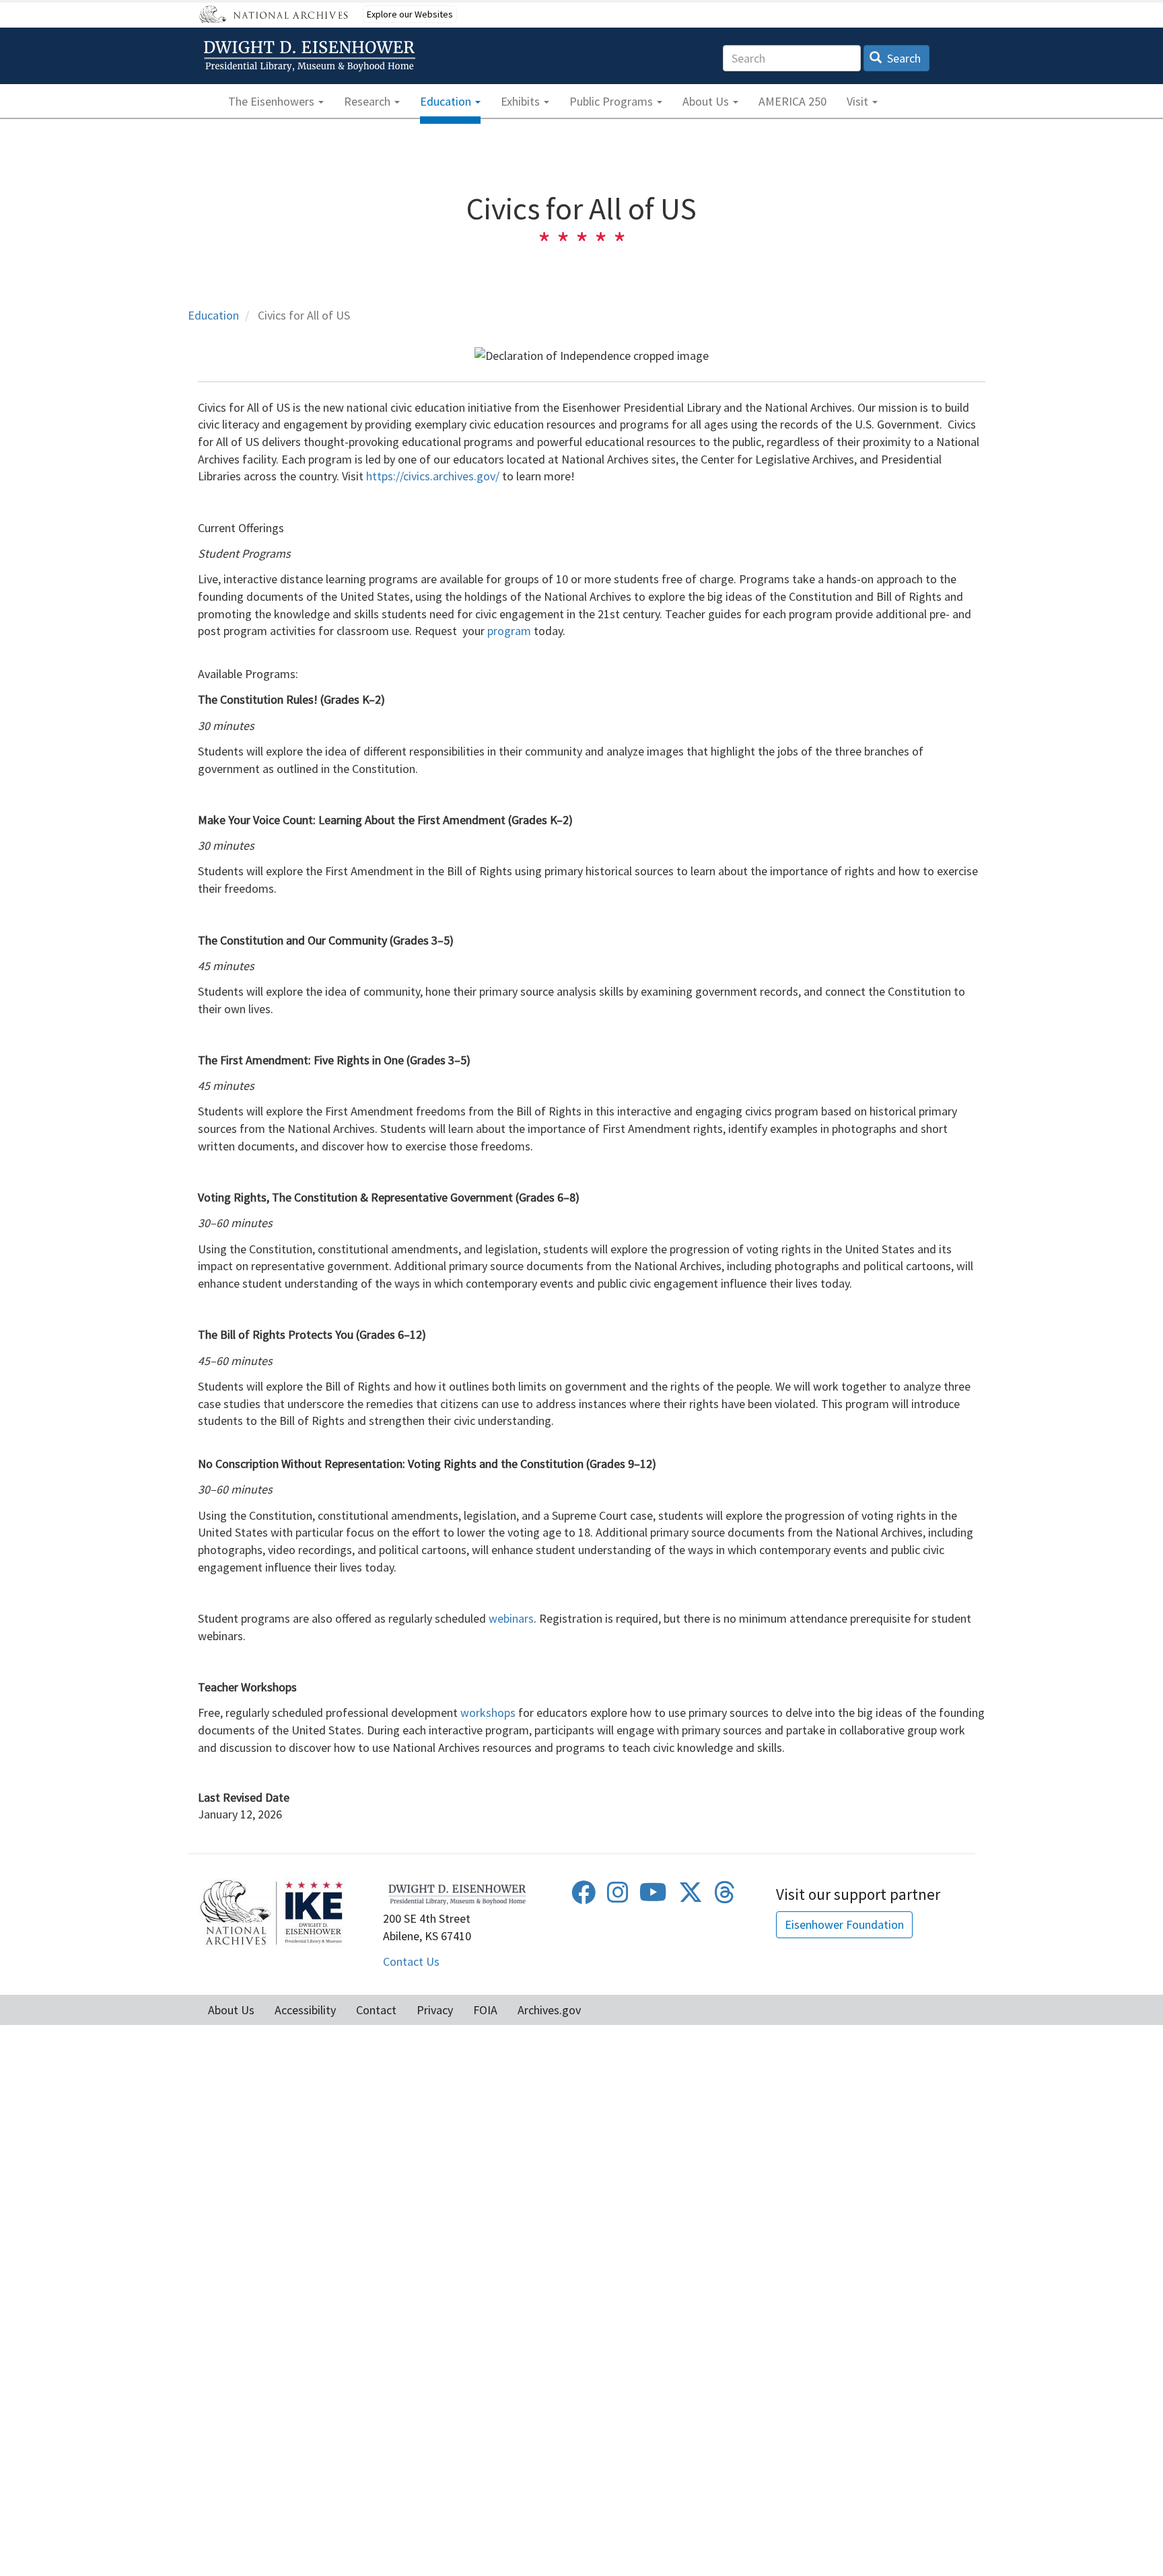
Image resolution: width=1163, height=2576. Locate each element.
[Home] (312, 56)
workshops (488, 1713)
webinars (511, 1618)
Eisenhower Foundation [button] (844, 1924)
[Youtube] (653, 1897)
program (509, 631)
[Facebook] (584, 1897)
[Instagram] (618, 1897)
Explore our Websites (410, 14)
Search (903, 58)
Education (213, 315)
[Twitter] (691, 1897)
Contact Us (411, 1961)
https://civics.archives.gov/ (433, 476)
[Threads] (725, 1897)
